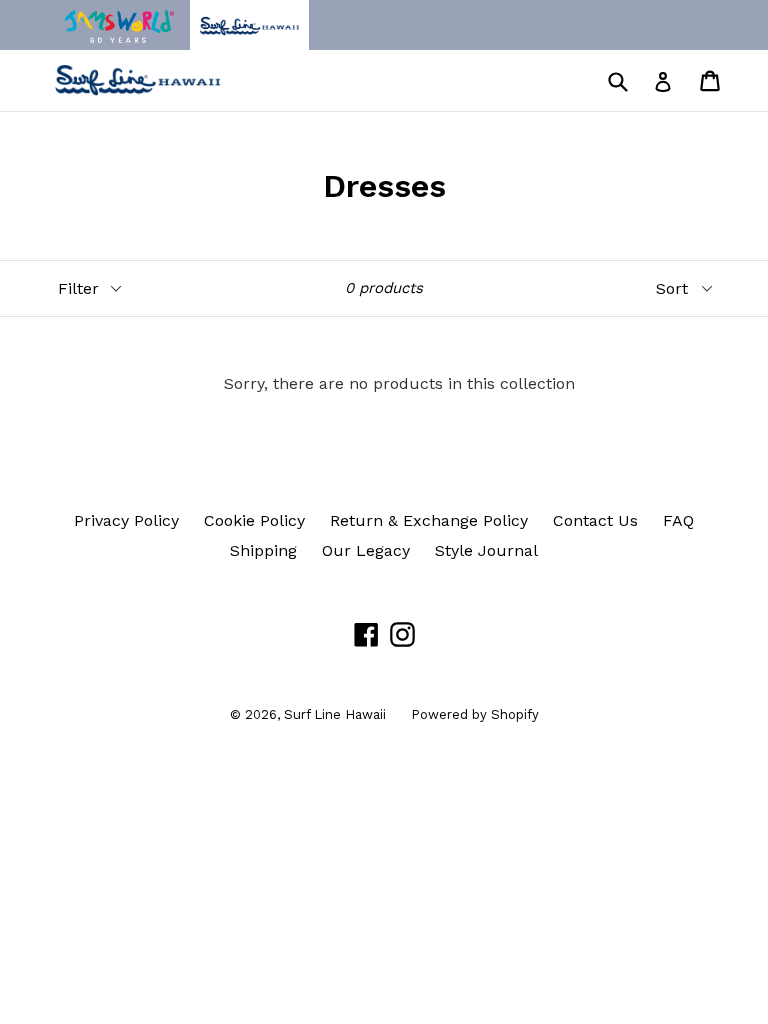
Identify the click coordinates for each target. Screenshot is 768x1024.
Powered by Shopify (475, 714)
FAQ (678, 520)
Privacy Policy (126, 520)
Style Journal (486, 550)
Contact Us (595, 520)
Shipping (263, 550)
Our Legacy (366, 550)
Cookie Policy (254, 520)
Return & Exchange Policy (429, 520)
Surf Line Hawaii (335, 714)
